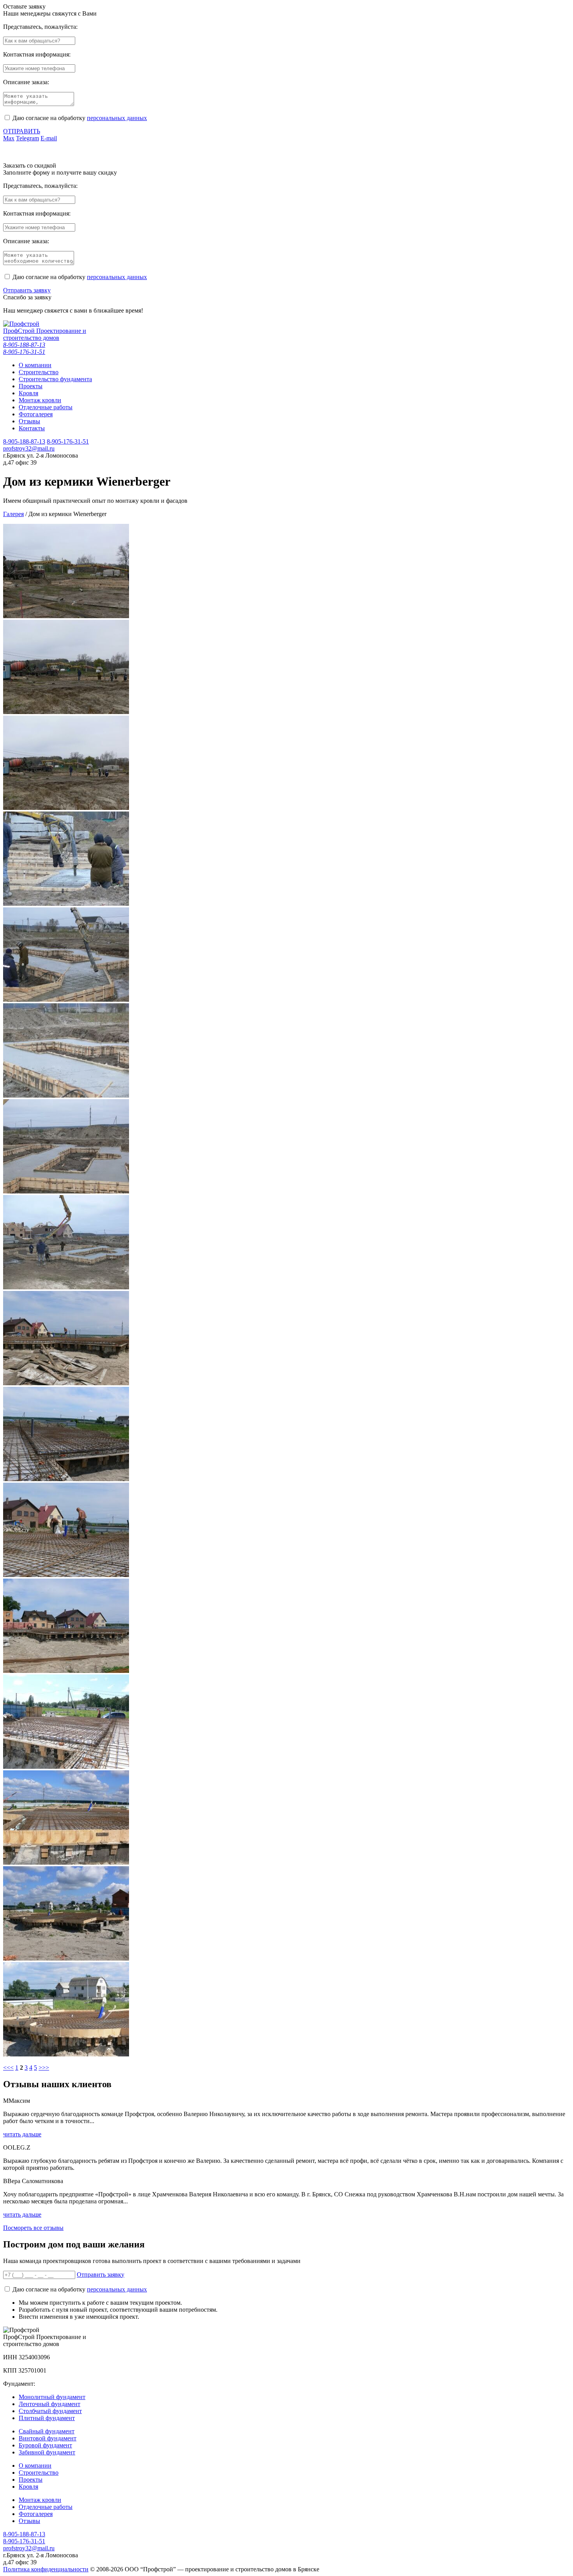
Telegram (27, 138)
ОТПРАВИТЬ (22, 131)
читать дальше (22, 2134)
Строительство (39, 2473)
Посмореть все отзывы (33, 2228)
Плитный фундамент (47, 2418)
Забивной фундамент (47, 2452)
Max (9, 138)
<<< (8, 2068)
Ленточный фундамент (50, 2404)
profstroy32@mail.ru (29, 448)
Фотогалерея (36, 2514)
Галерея (13, 514)
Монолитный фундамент (52, 2397)
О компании (35, 2465)
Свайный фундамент (47, 2431)
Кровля (28, 2487)
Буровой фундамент (45, 2445)
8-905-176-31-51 (24, 352)
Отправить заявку (27, 290)
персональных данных (117, 118)
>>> (44, 2068)
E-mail (49, 138)
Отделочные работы (46, 2507)
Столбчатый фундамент (50, 2411)
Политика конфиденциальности (46, 2569)
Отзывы (29, 2521)
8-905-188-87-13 (24, 345)
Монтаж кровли (40, 2500)
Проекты (31, 2480)
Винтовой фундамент (48, 2438)
